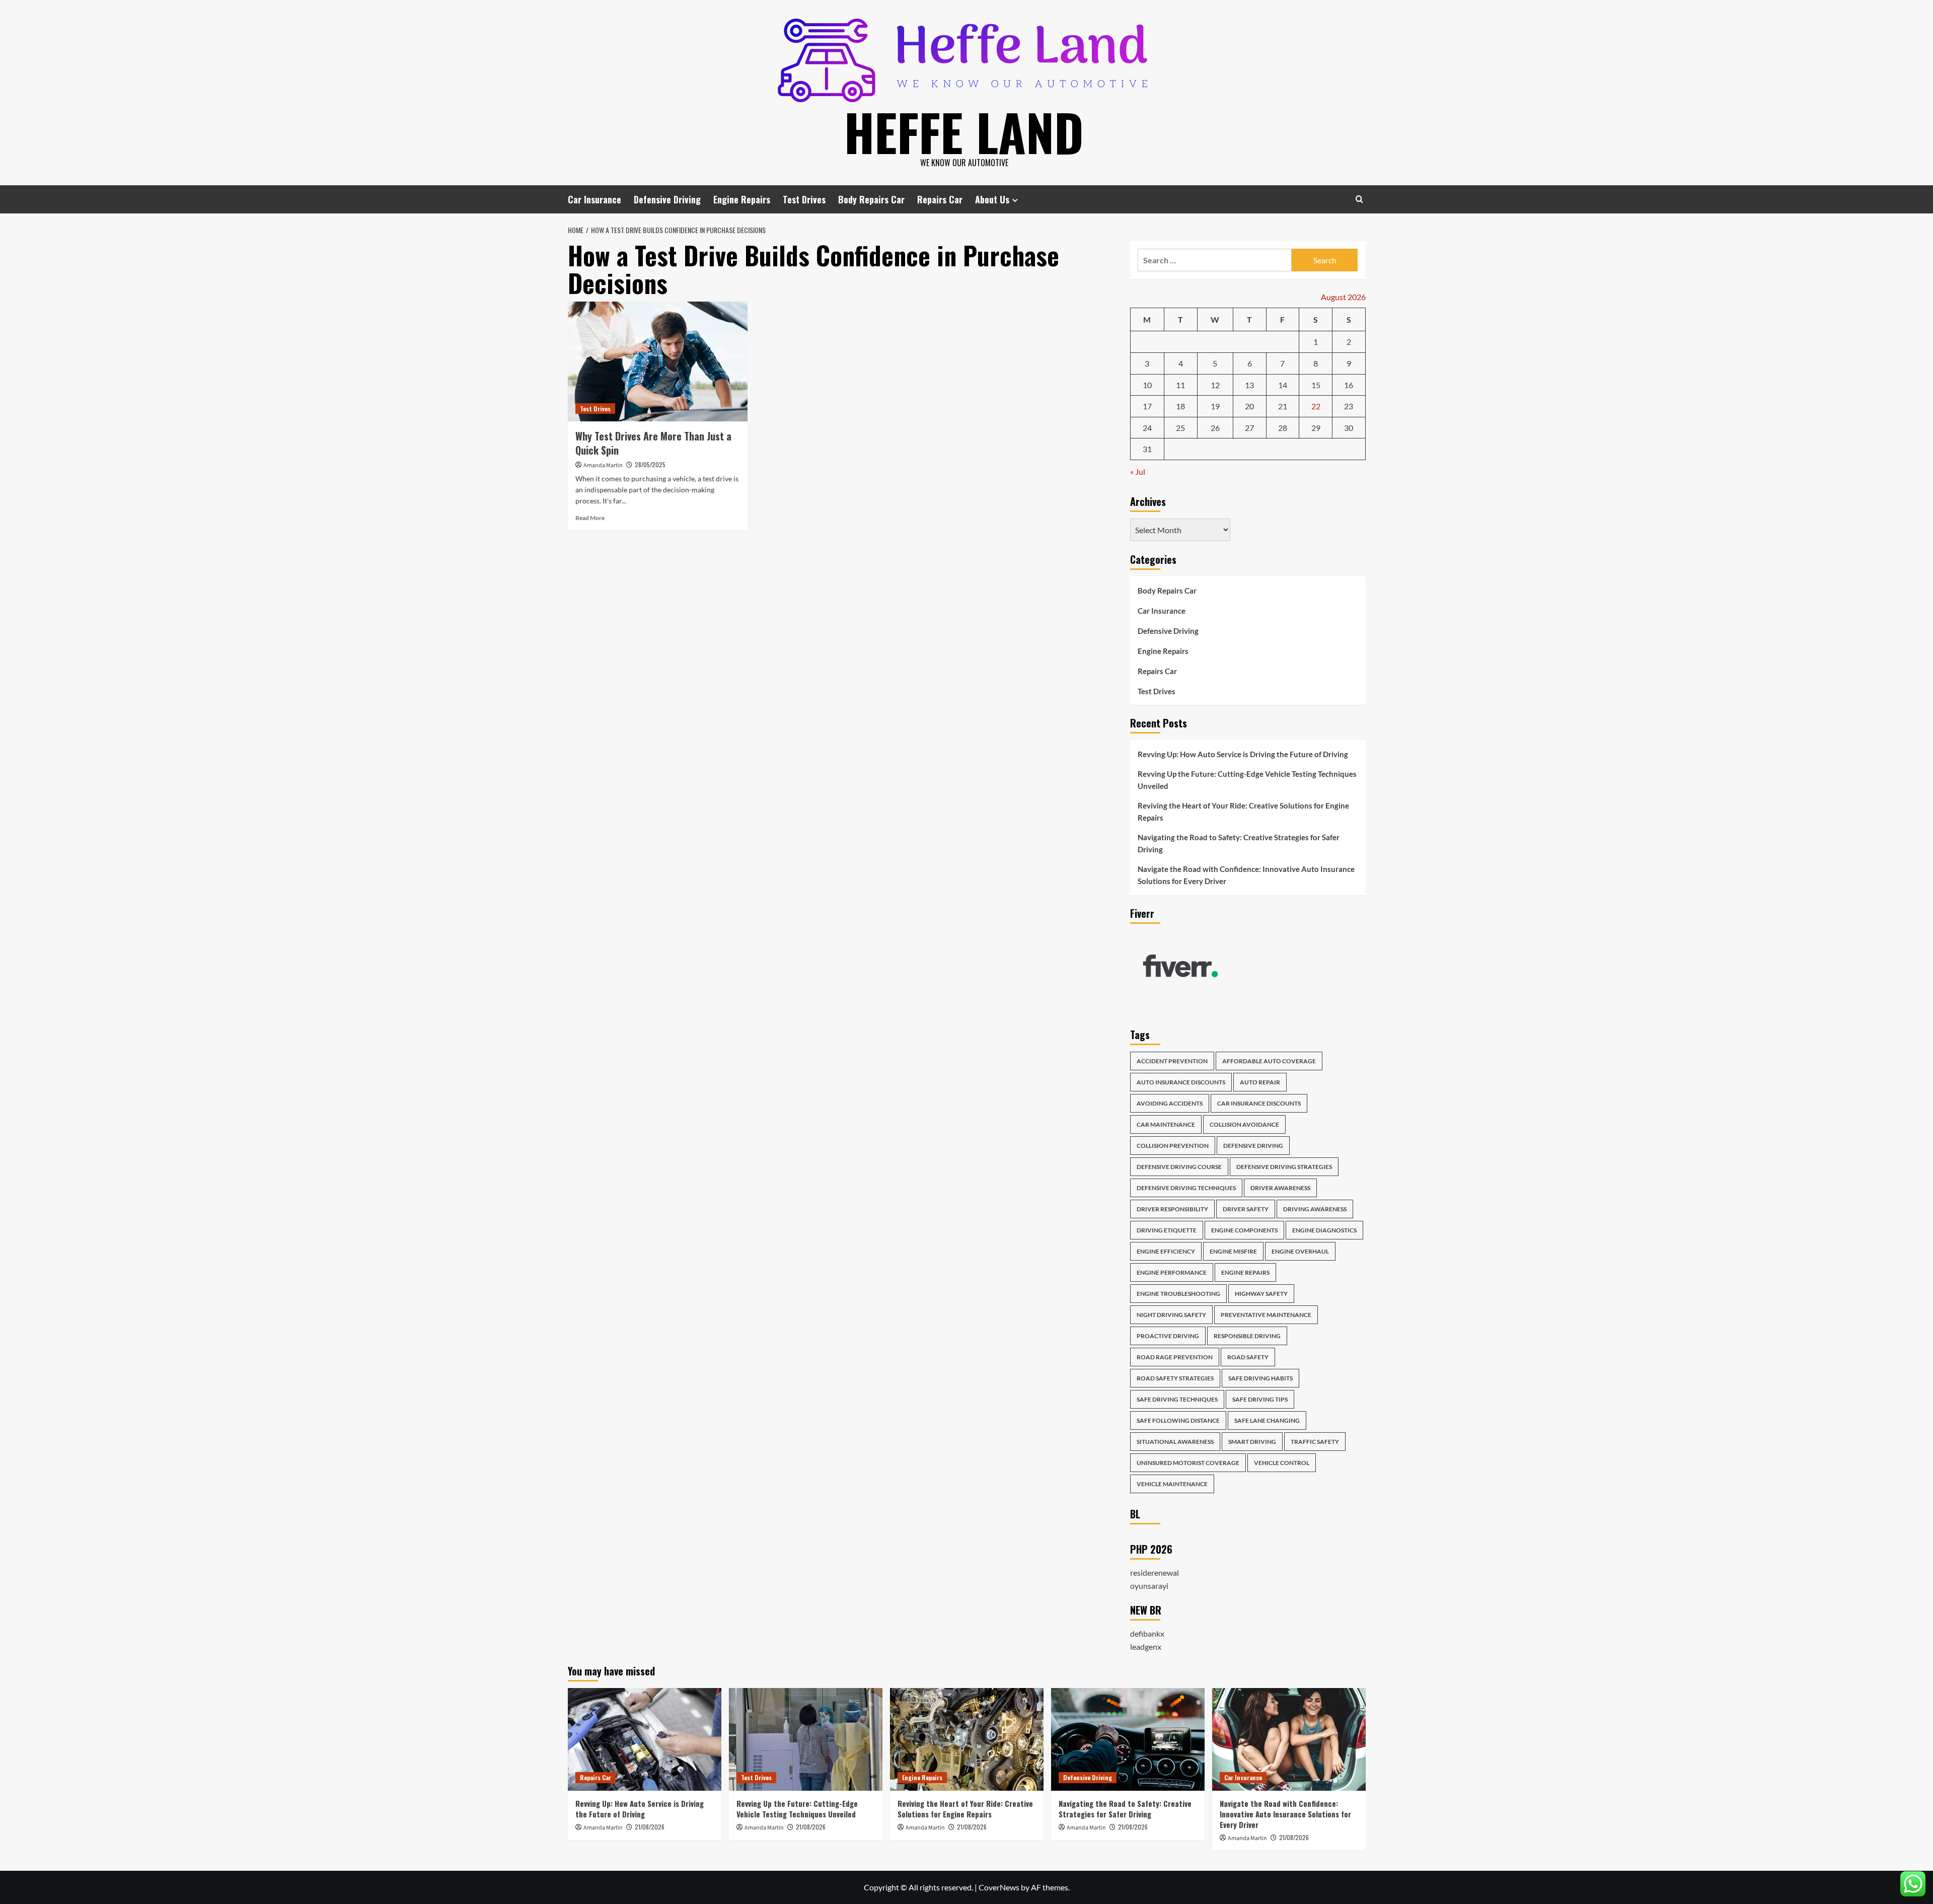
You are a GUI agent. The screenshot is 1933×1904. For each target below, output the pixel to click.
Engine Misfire (1233, 1251)
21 (1283, 406)
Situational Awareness (1175, 1442)
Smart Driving (1252, 1442)
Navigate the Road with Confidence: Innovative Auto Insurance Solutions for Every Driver (1246, 875)
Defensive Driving (667, 199)
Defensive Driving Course (1179, 1167)
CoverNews (999, 1887)
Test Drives (804, 199)
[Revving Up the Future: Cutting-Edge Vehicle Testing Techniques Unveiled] (806, 1739)
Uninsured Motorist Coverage (1188, 1463)
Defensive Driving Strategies (1284, 1167)
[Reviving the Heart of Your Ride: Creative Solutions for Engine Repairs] (967, 1739)
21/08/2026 (650, 1827)
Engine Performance (1172, 1272)
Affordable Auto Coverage (1269, 1061)
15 (1316, 385)
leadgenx (1146, 1646)
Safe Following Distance (1178, 1420)
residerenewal (1155, 1572)
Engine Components (1244, 1230)
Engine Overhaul (1300, 1251)
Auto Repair (1260, 1082)
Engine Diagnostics (1324, 1230)
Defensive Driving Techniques (1186, 1188)
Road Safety (1248, 1357)
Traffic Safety (1315, 1442)
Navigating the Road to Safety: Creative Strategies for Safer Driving (1239, 843)
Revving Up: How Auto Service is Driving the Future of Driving (1243, 754)
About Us (992, 199)
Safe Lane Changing (1267, 1420)
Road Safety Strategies (1175, 1378)
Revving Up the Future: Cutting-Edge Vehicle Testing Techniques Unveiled (1247, 780)
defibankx (1147, 1633)
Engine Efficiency (1166, 1251)
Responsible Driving (1247, 1336)
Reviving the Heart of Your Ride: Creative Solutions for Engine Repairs (1243, 812)
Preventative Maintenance (1266, 1315)
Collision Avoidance (1244, 1124)
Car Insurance (594, 199)
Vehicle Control (1282, 1463)
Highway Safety (1261, 1294)
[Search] (1359, 199)
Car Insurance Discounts (1259, 1103)
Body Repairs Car (871, 199)
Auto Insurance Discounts (1181, 1082)
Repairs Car (940, 199)
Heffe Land (964, 131)
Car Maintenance (1166, 1124)
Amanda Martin (603, 465)
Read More (590, 518)
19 (1215, 406)
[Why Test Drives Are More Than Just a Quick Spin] (658, 361)
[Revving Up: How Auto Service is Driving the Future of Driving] (645, 1739)
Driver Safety (1246, 1209)
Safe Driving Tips (1260, 1399)
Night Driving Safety (1171, 1315)
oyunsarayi (1149, 1586)
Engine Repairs (742, 199)
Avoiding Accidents (1170, 1103)
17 (1147, 406)
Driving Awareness (1315, 1209)
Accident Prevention (1172, 1061)
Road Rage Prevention (1175, 1357)
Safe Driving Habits (1260, 1378)
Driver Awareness (1280, 1188)
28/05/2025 (650, 464)
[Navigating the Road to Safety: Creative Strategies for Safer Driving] (1128, 1739)
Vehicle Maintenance (1172, 1484)
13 (1249, 385)
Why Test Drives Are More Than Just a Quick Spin (653, 443)
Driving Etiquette (1167, 1230)
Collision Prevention (1173, 1146)
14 (1283, 385)
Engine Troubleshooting (1178, 1294)
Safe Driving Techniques (1177, 1399)
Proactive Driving (1168, 1336)
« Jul (1138, 471)
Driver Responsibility (1172, 1209)
